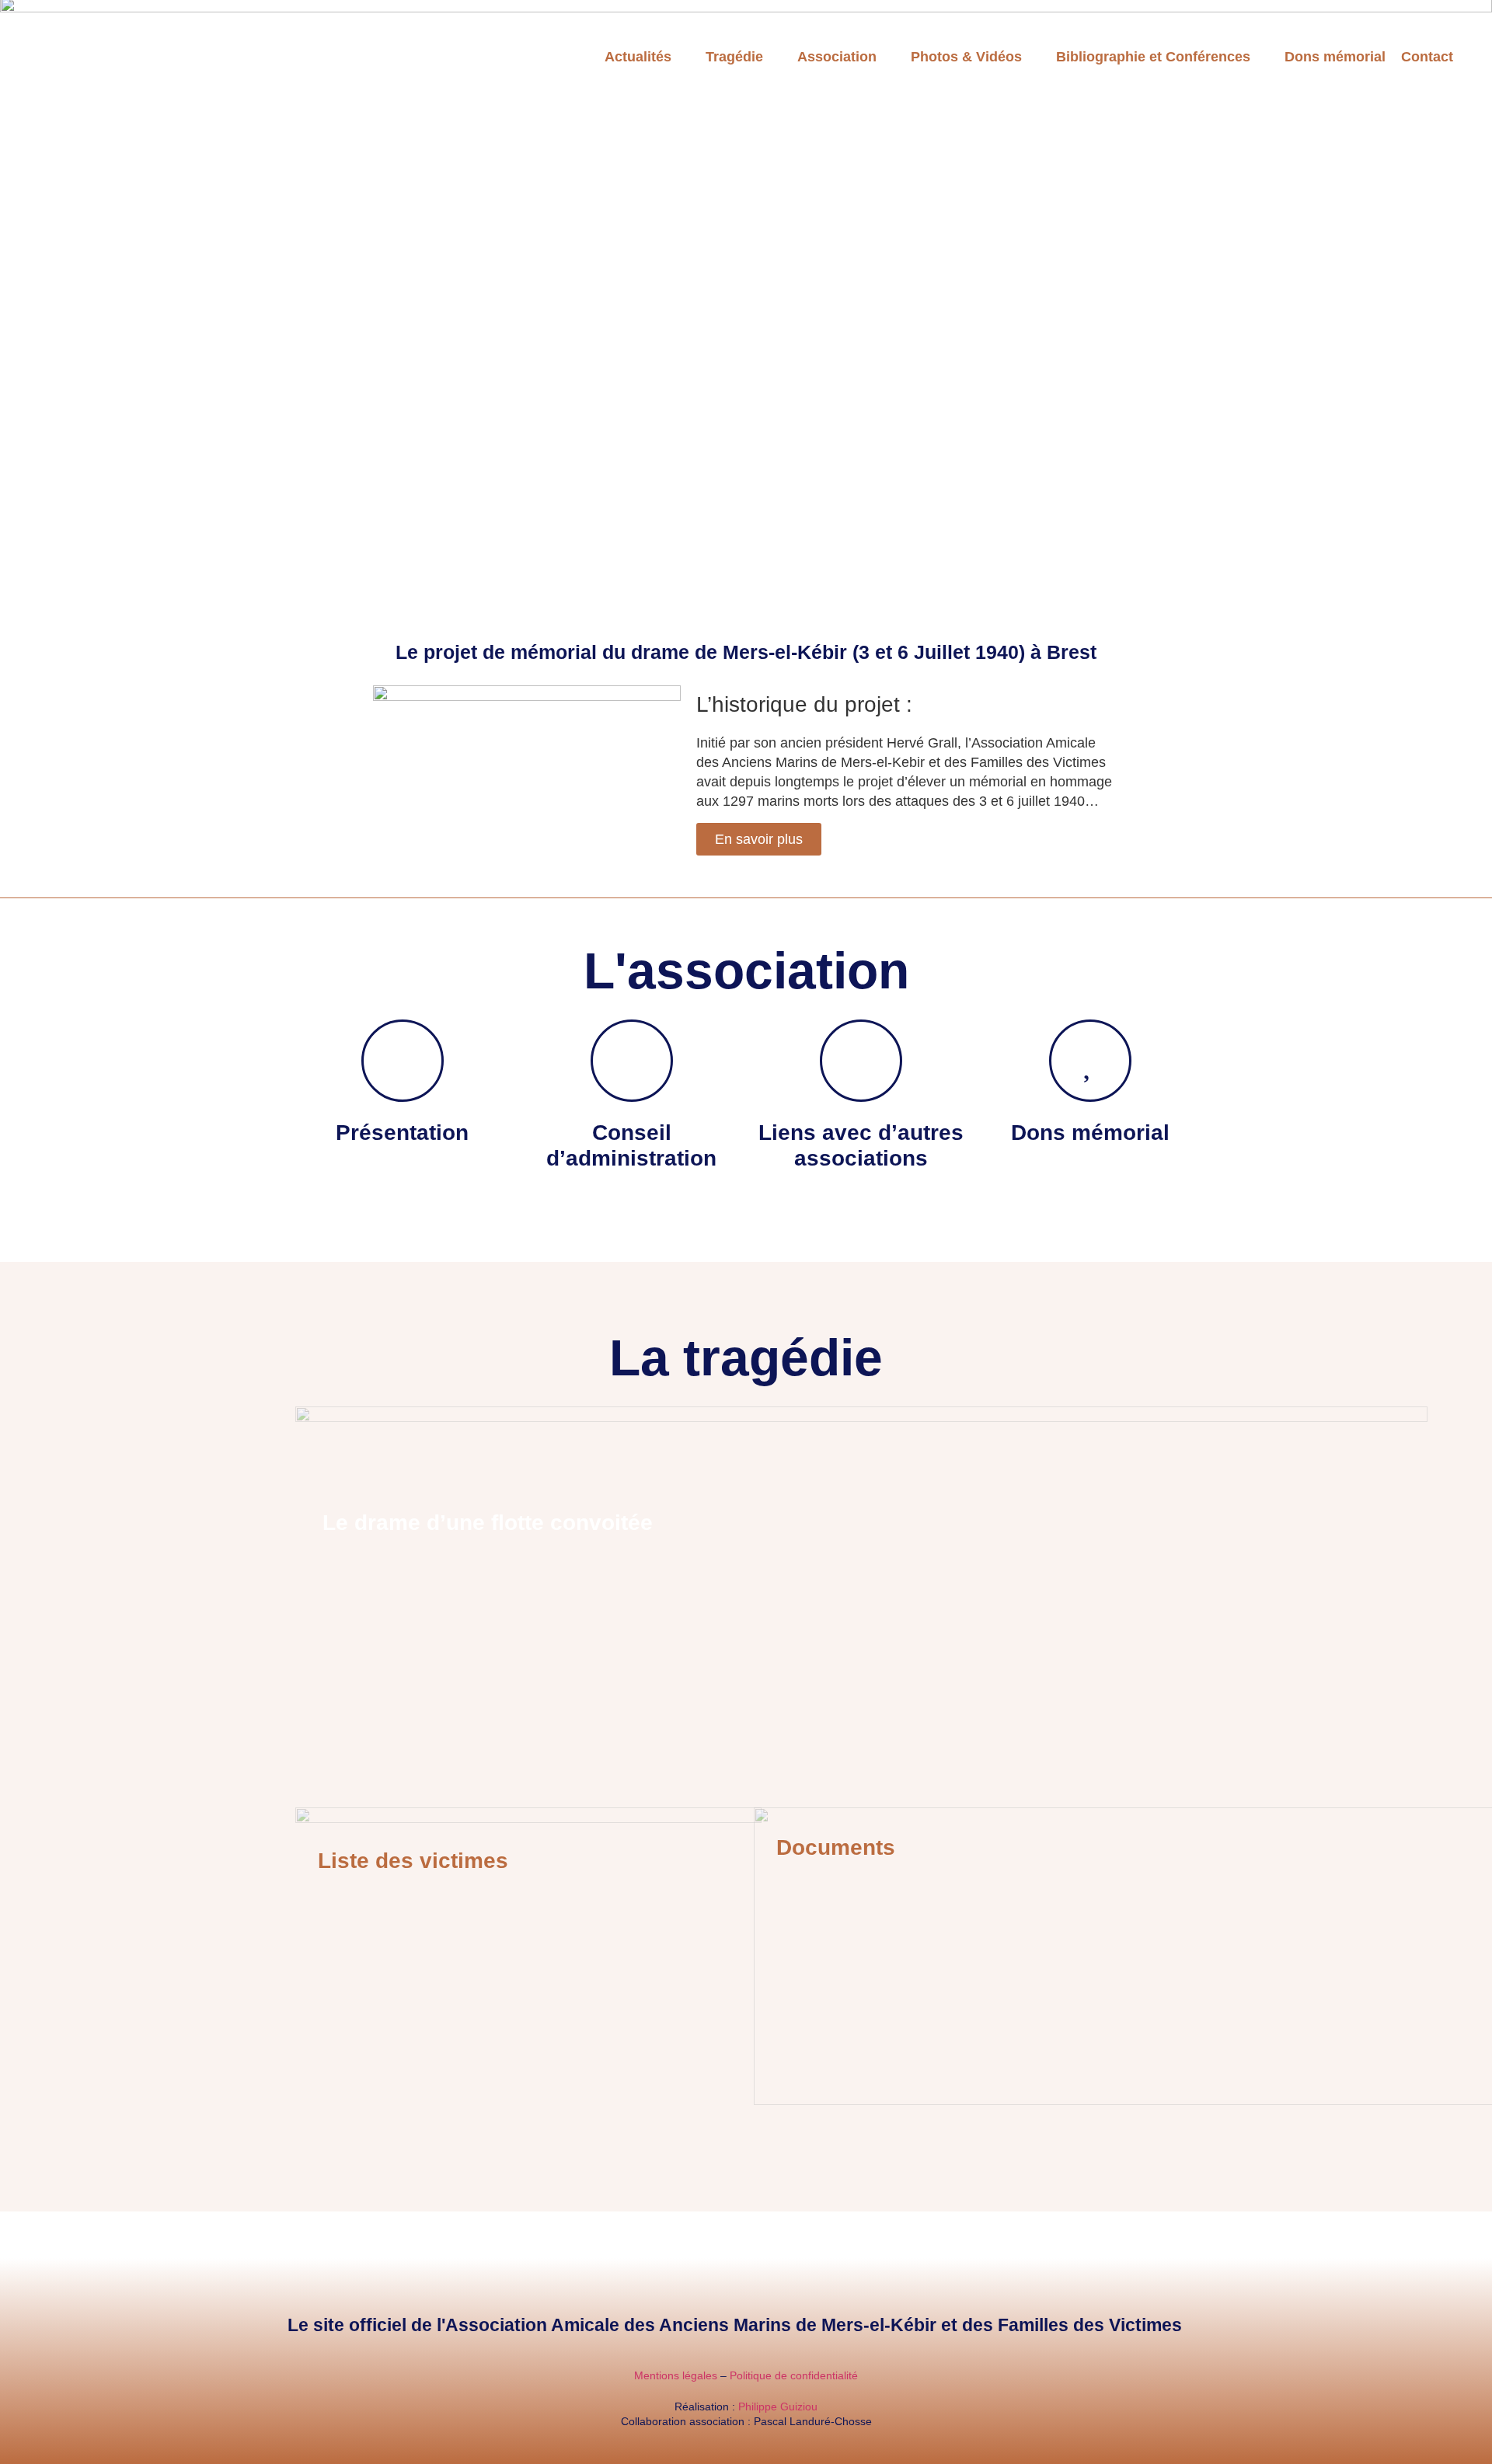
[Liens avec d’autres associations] (861, 1061)
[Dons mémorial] (1090, 1061)
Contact (1427, 57)
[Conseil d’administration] (632, 1061)
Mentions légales (676, 2375)
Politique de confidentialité (794, 2375)
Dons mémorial (1335, 57)
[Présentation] (403, 1061)
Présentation (402, 1133)
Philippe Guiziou (778, 2406)
